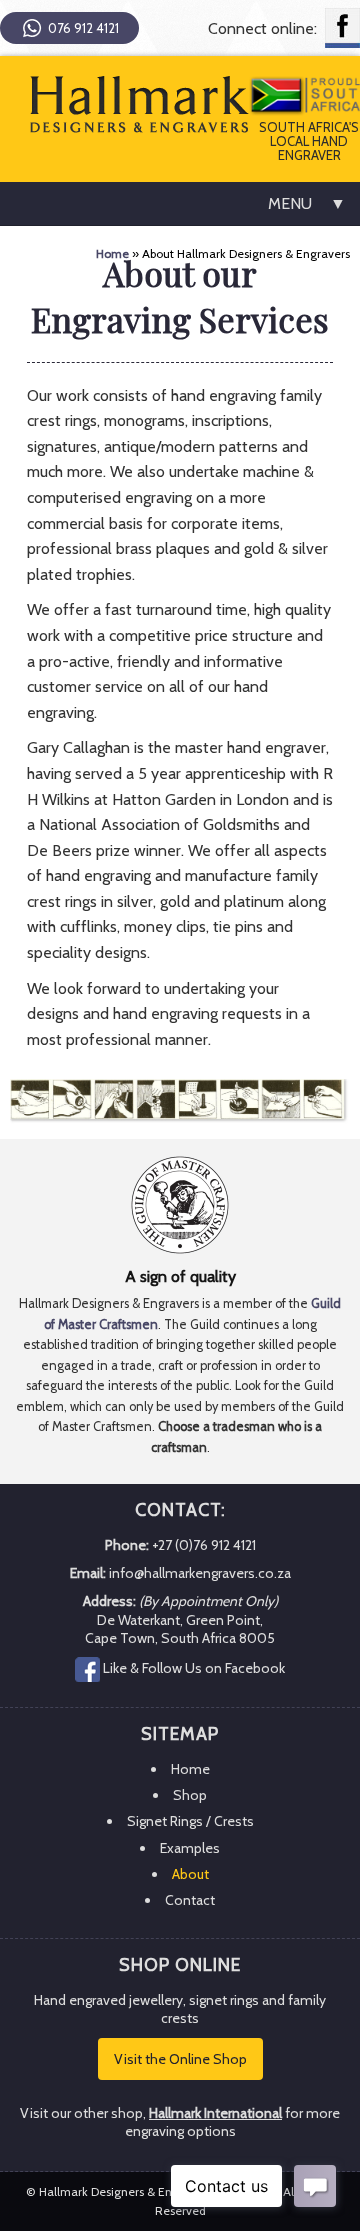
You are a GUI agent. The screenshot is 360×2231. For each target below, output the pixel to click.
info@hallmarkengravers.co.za (200, 1573)
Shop (190, 1795)
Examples (190, 1848)
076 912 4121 (83, 28)
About (190, 1874)
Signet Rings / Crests (190, 1821)
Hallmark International (215, 2113)
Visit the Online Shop (180, 2059)
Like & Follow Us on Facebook (194, 1668)
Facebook (342, 28)
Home (112, 253)
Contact (190, 1900)
